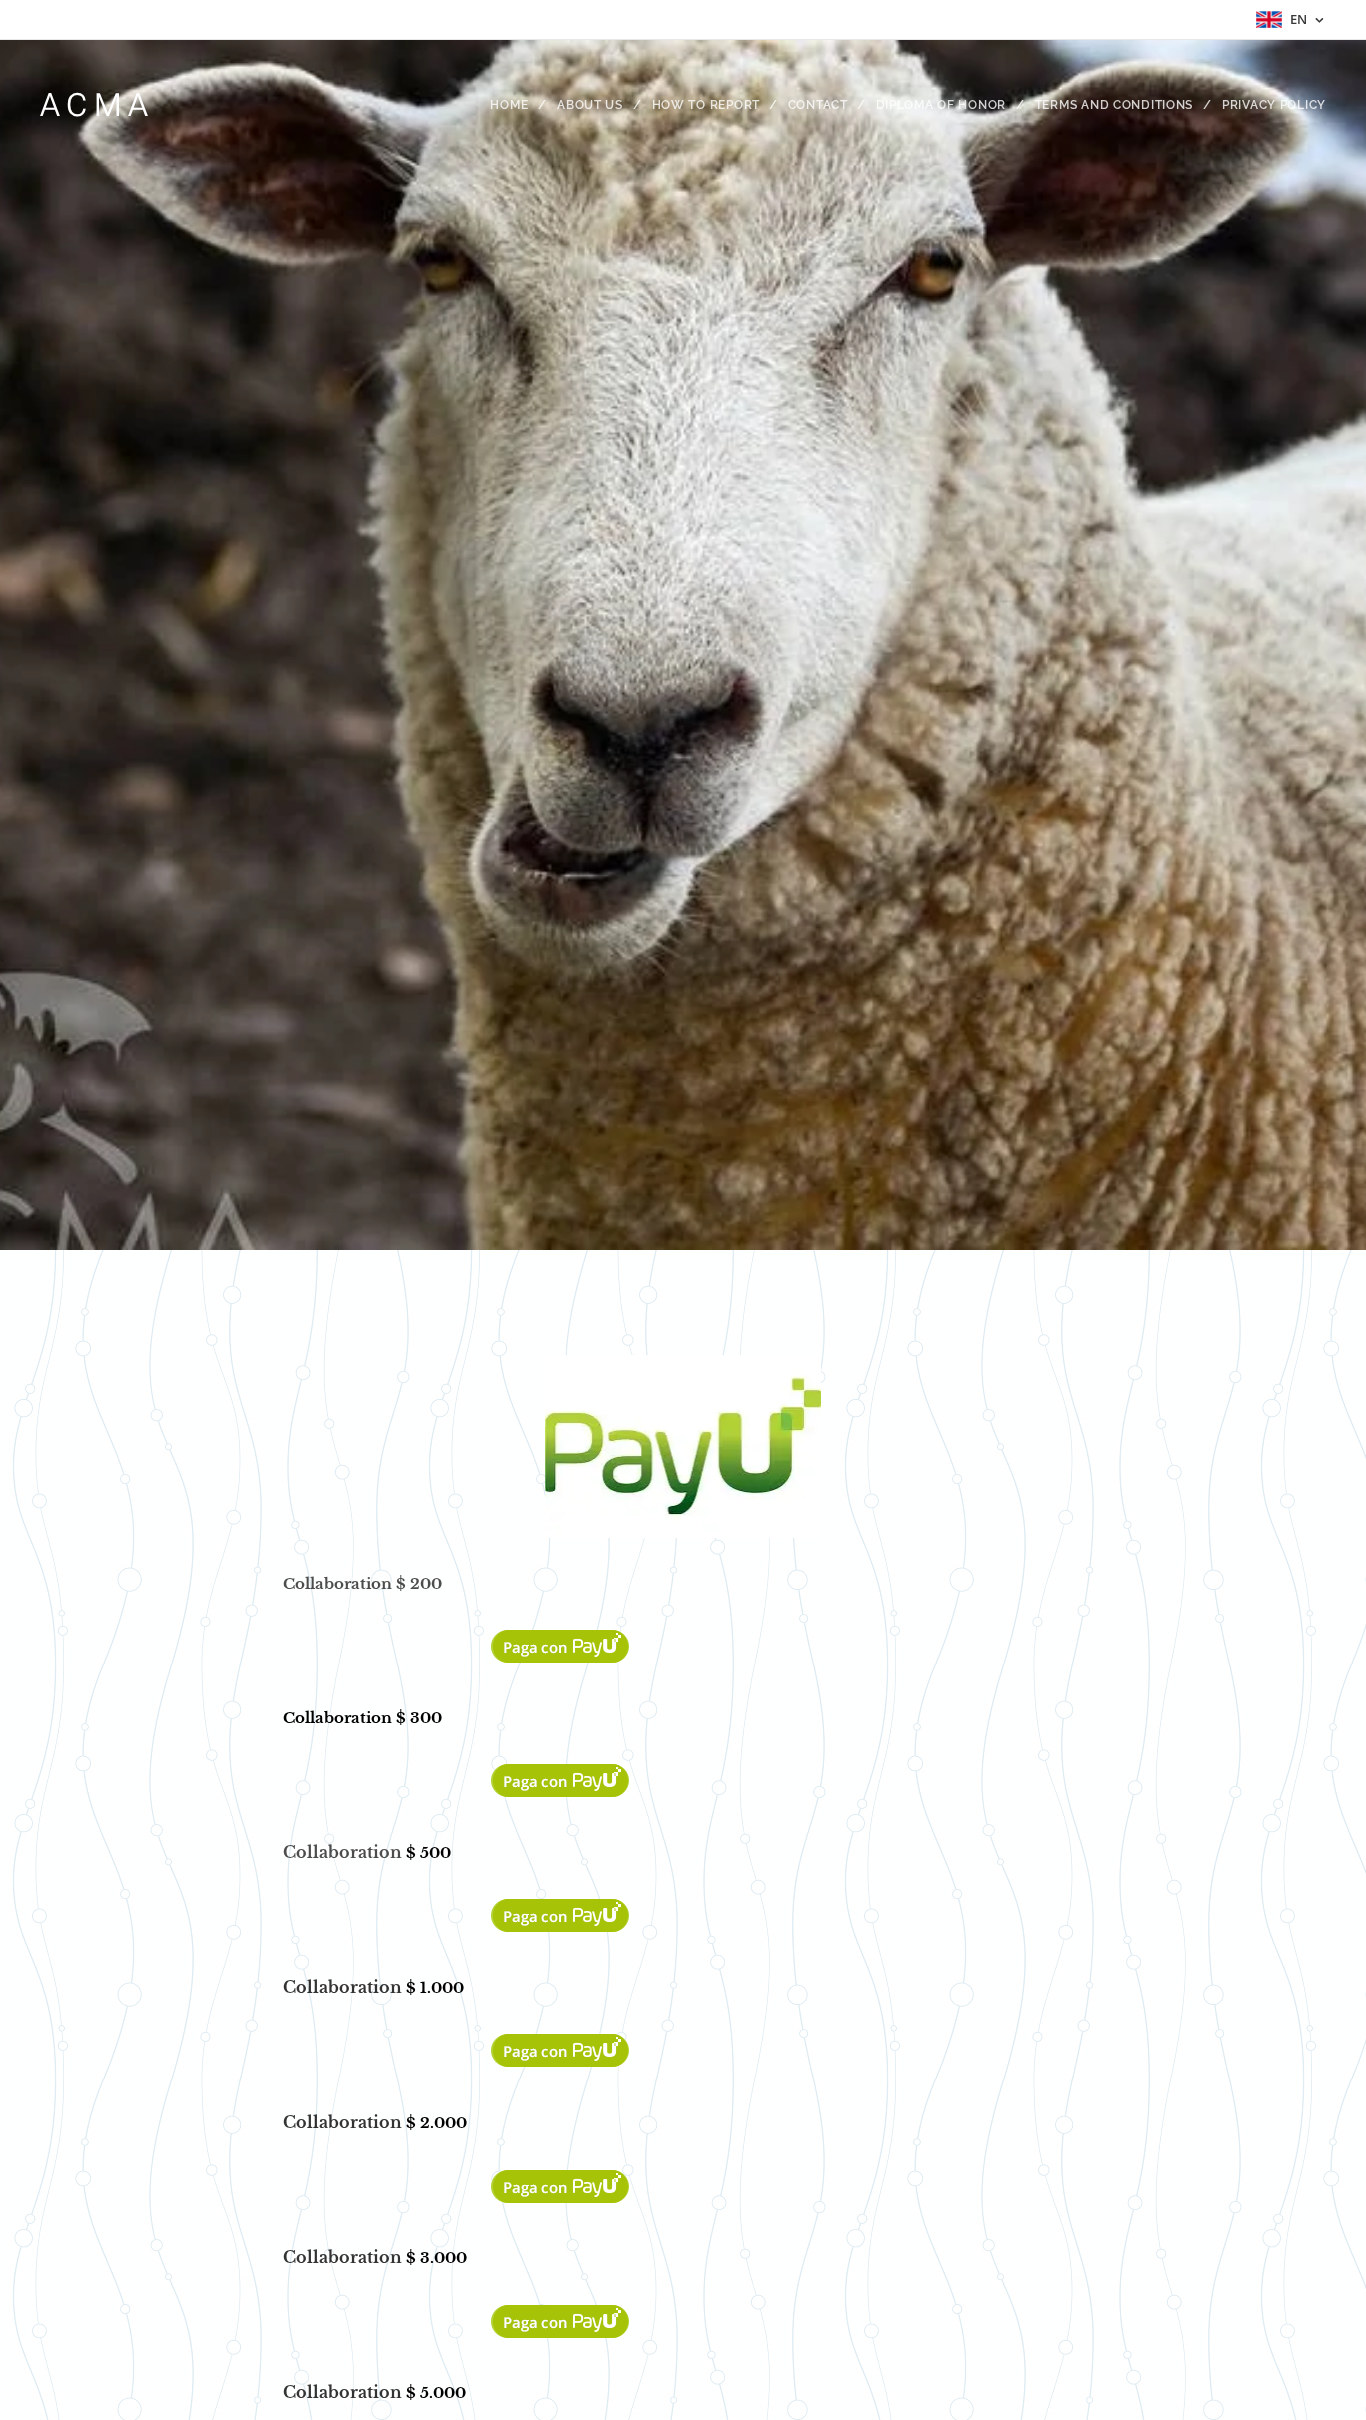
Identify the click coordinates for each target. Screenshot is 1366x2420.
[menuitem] (516, 105)
